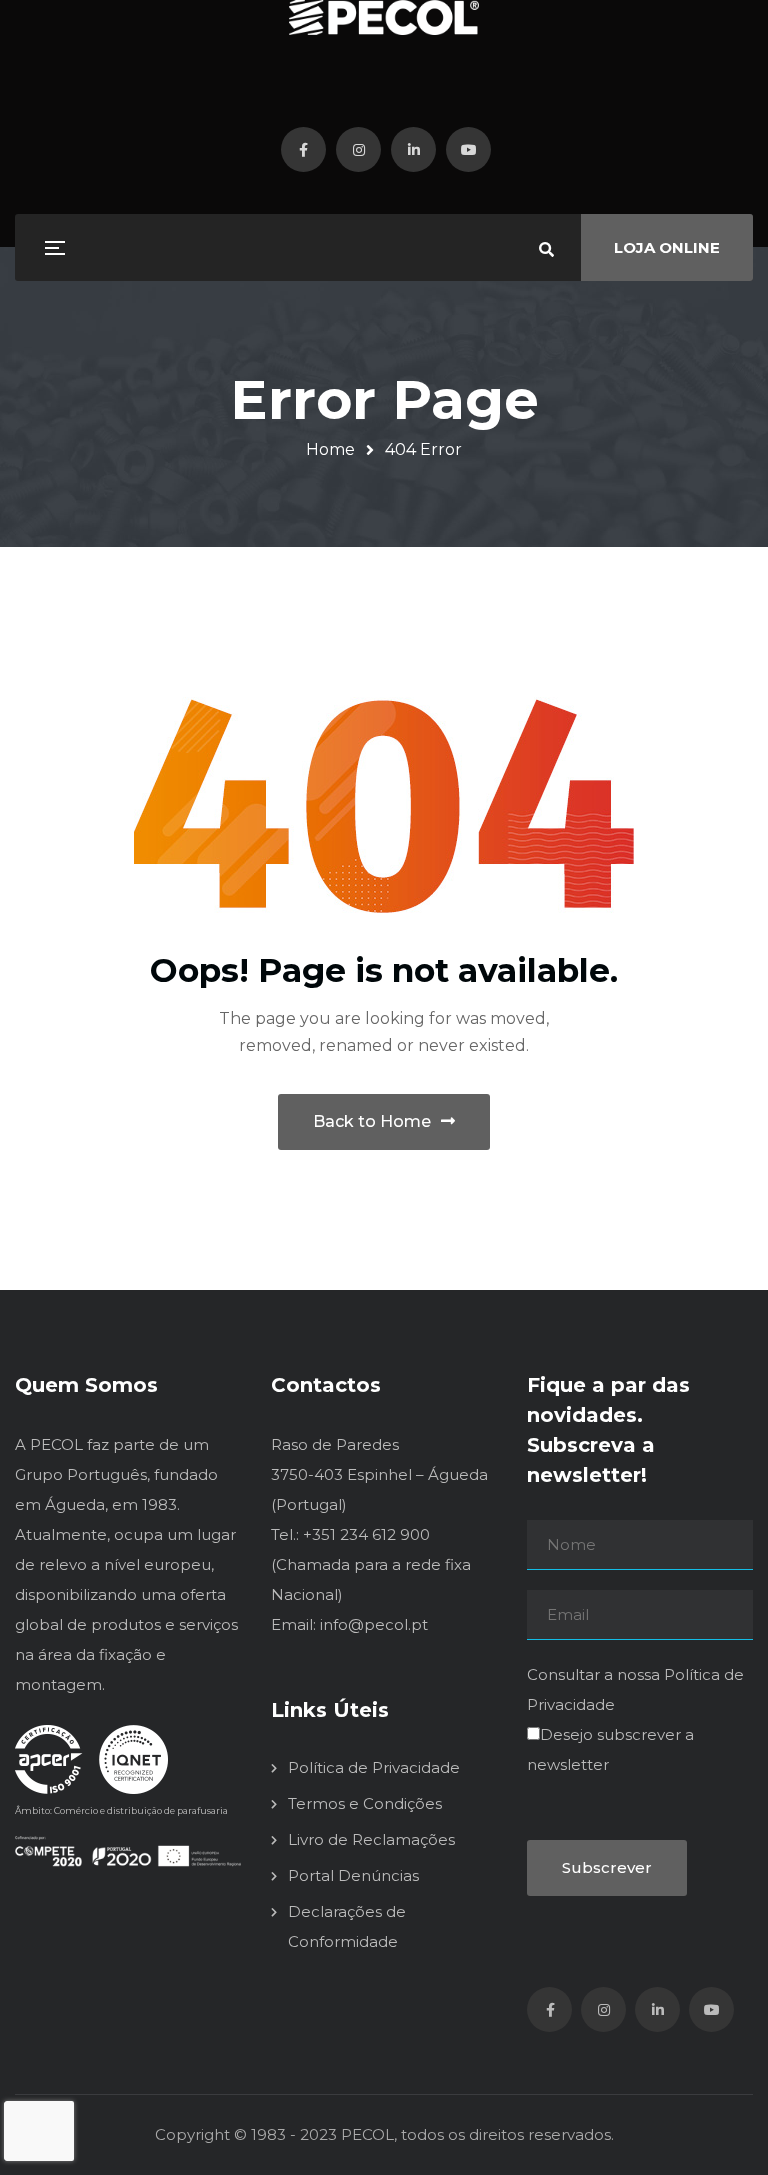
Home (330, 449)
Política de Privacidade (374, 1767)
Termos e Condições (365, 1803)
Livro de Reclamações (371, 1839)
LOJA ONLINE (667, 247)
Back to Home (372, 1121)
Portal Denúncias (353, 1875)
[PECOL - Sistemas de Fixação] (384, 17)
